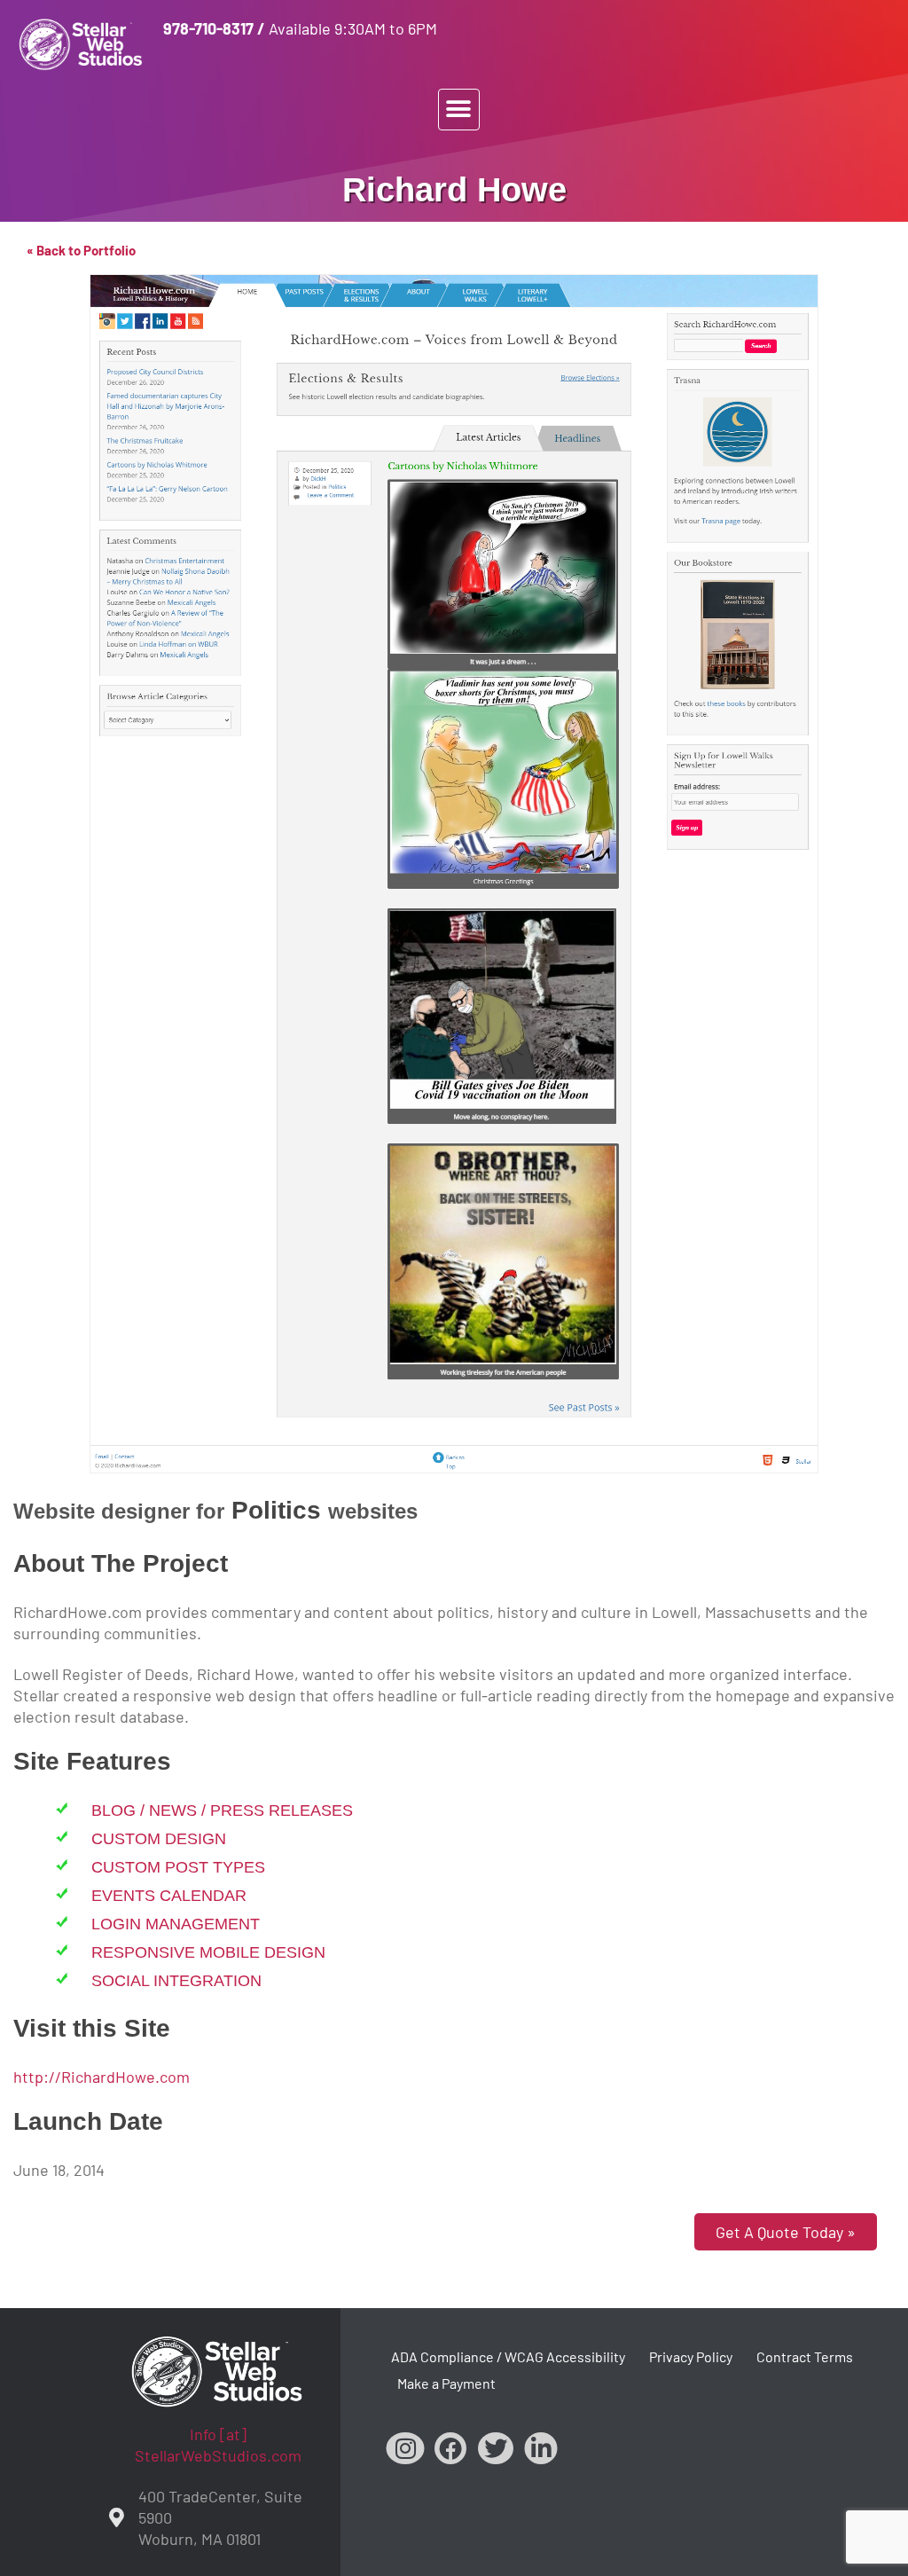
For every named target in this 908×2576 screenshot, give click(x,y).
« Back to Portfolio (81, 250)
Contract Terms (805, 2356)
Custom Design (159, 1839)
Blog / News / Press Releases (222, 1810)
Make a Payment (446, 2383)
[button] (459, 110)
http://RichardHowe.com (102, 2077)
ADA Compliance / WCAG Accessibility (508, 2356)
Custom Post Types (178, 1867)
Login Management (176, 1924)
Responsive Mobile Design (208, 1952)
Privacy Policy (691, 2356)
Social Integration (176, 1981)
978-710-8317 (208, 28)
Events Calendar (169, 1896)
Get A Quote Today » (786, 2232)
